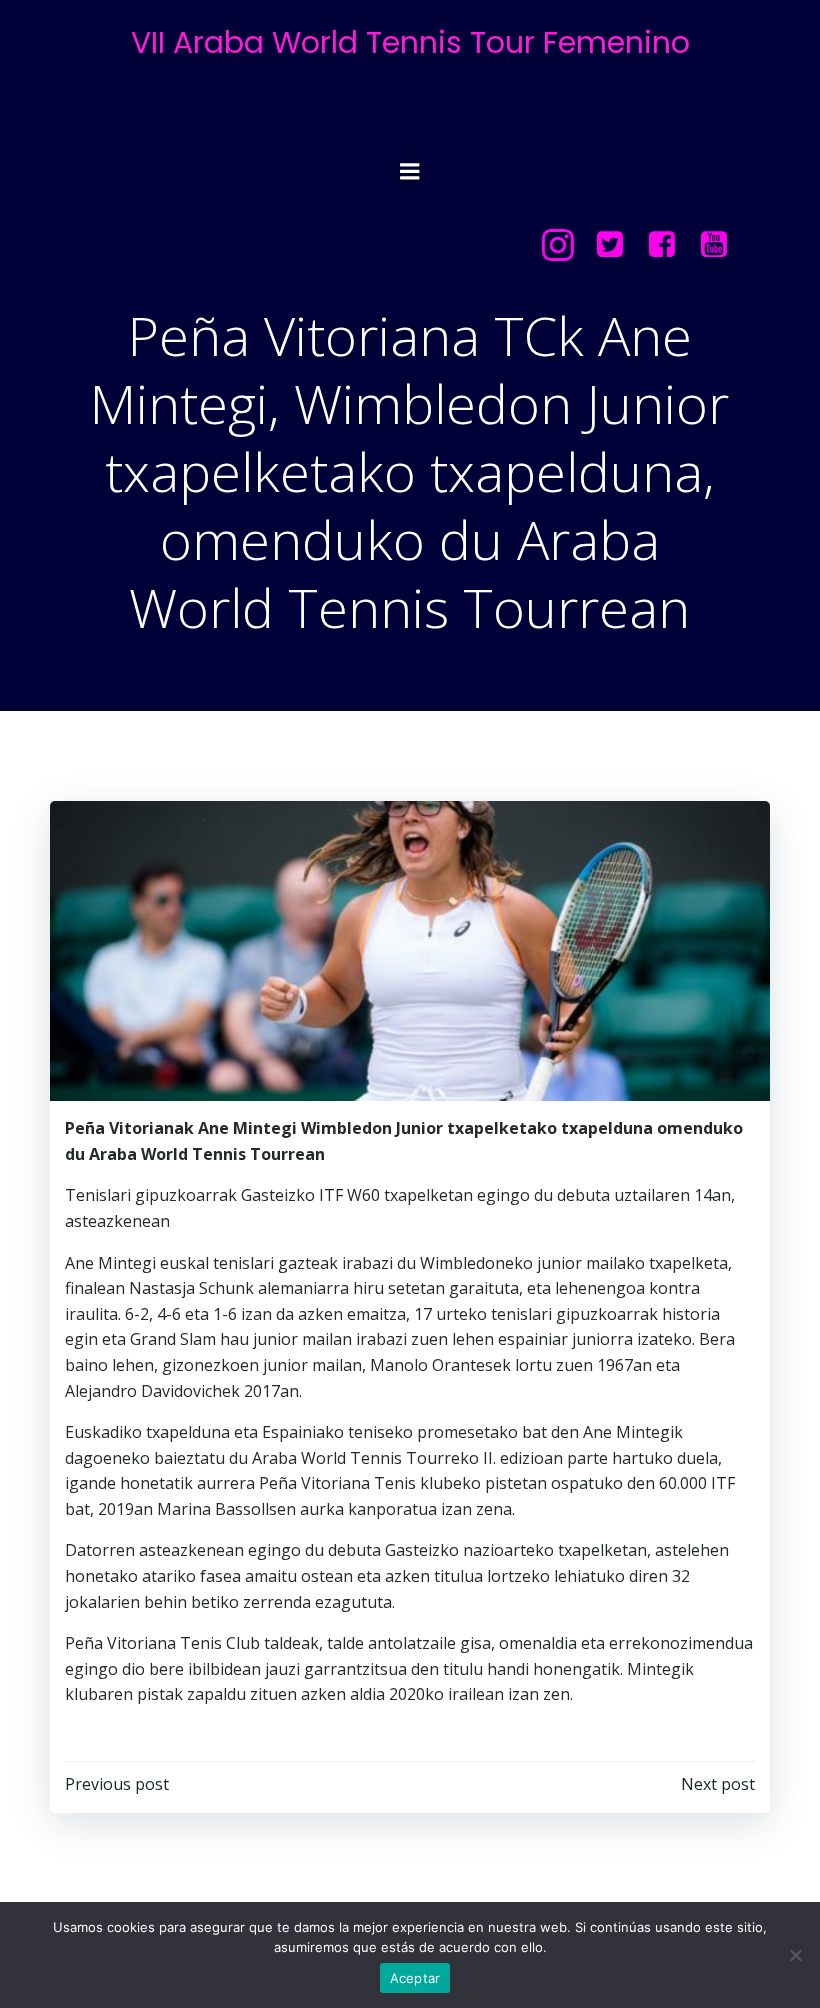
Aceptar (415, 1978)
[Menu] (410, 172)
